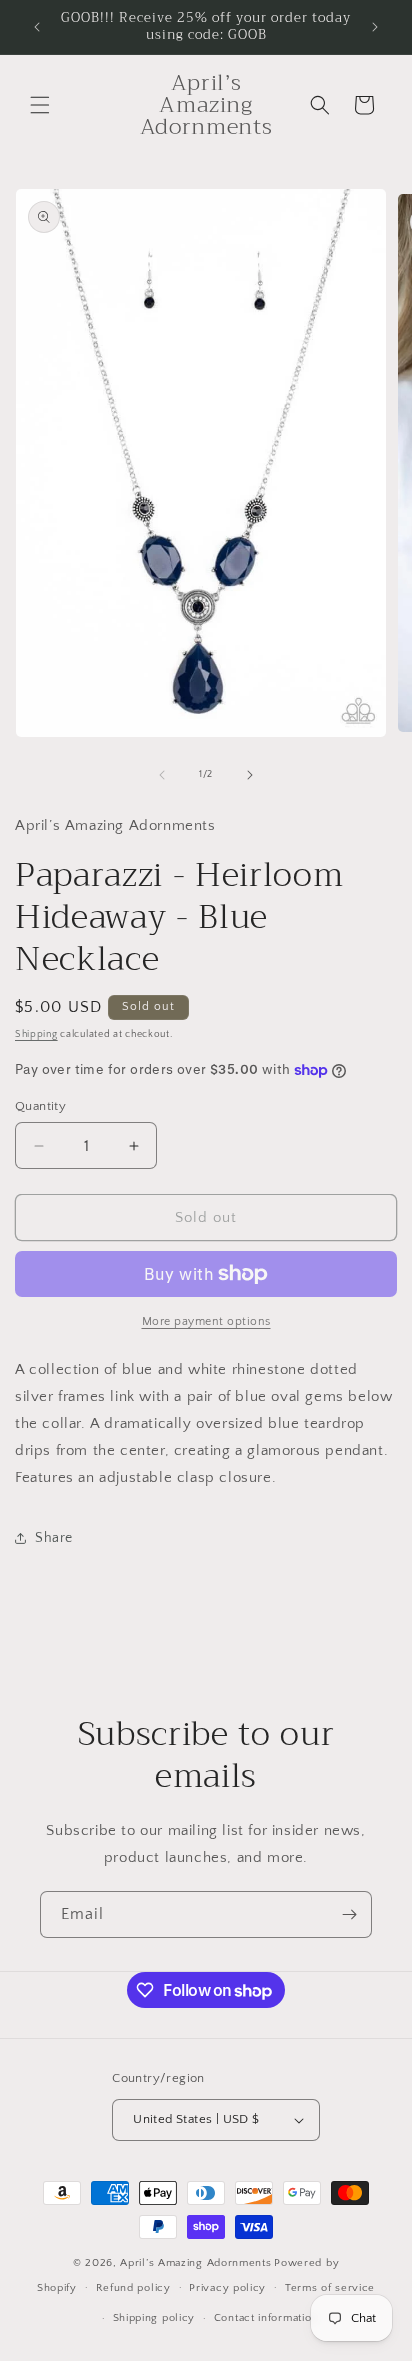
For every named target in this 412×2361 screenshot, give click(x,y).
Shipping (36, 1034)
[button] (40, 105)
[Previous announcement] (37, 27)
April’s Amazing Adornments (195, 2263)
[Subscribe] (349, 1914)
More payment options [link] (206, 1321)
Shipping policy (154, 2318)
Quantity (40, 1106)
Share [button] (54, 1538)
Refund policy (133, 2288)
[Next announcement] (375, 27)
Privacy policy (227, 2288)
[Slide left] (162, 775)
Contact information (266, 2318)
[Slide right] (250, 775)
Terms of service (330, 2288)
